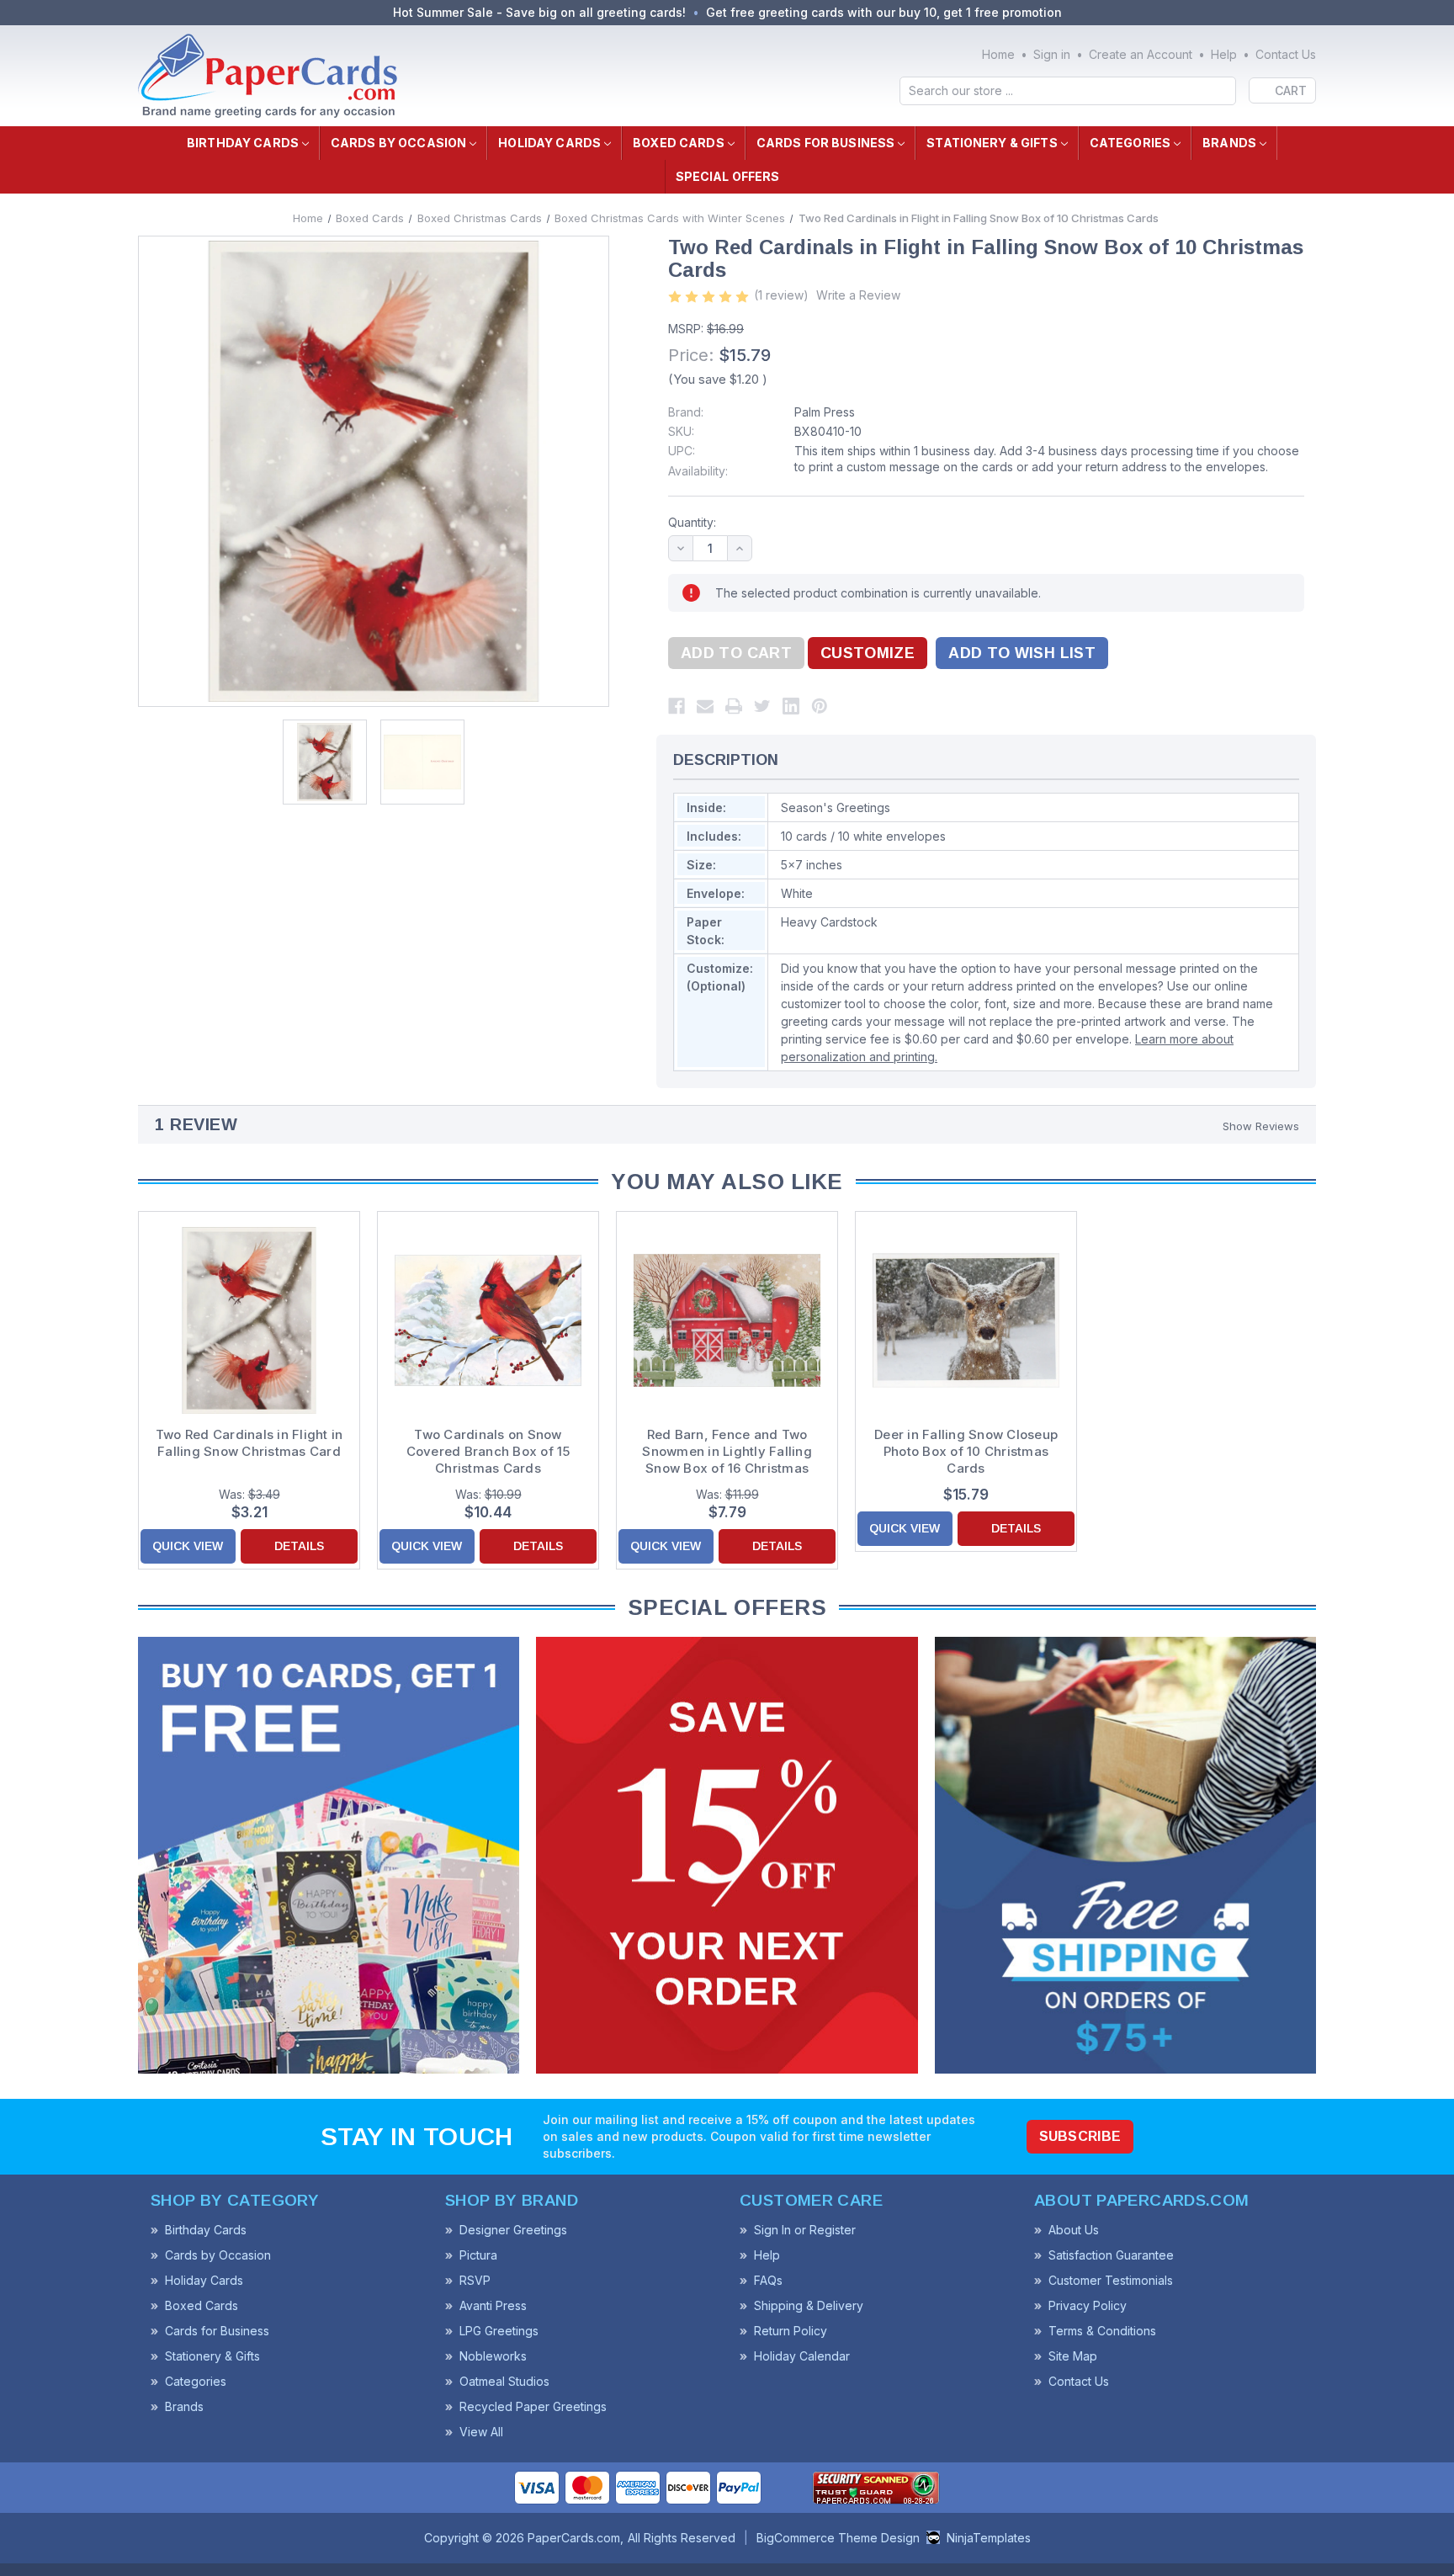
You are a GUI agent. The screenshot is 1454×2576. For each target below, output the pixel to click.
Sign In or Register (805, 2230)
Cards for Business (826, 143)
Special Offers (728, 176)
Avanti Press (493, 2305)
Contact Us (1286, 54)
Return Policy (791, 2331)
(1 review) (781, 295)
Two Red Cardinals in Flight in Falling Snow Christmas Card (249, 1443)
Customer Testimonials (1111, 2280)
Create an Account (1141, 54)
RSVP (475, 2280)
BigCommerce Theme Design (838, 2538)
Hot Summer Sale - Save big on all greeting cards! (539, 12)
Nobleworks (493, 2356)
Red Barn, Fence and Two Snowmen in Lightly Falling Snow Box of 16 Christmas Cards (727, 1452)
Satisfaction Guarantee (1111, 2255)
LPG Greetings (499, 2331)
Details (299, 1546)
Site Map (1073, 2356)
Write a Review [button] (858, 295)
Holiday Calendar (802, 2356)
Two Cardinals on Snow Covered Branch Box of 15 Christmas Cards (488, 1451)
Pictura (478, 2255)
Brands (1229, 143)
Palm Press (825, 412)
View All (481, 2432)
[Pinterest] (820, 706)
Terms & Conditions (1102, 2331)
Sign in (1052, 54)
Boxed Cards (679, 143)
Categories (1130, 143)
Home (998, 54)
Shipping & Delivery (809, 2305)
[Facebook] (677, 706)
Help (1224, 54)
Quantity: (692, 522)
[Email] (705, 706)
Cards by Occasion (398, 143)
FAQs (768, 2280)
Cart (1291, 90)
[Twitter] (762, 706)
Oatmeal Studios (504, 2381)
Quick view (188, 1546)
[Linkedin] (791, 706)
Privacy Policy (1088, 2305)
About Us (1074, 2230)
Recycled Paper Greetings (533, 2406)
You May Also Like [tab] (727, 1182)
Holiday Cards (549, 143)
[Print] (734, 706)
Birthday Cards (243, 143)
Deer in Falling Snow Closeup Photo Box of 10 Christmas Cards (966, 1451)
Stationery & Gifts (992, 143)
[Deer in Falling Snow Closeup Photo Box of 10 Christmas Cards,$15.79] (966, 1320)
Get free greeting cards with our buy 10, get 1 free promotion (884, 12)
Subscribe (1080, 2136)
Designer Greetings (513, 2230)
